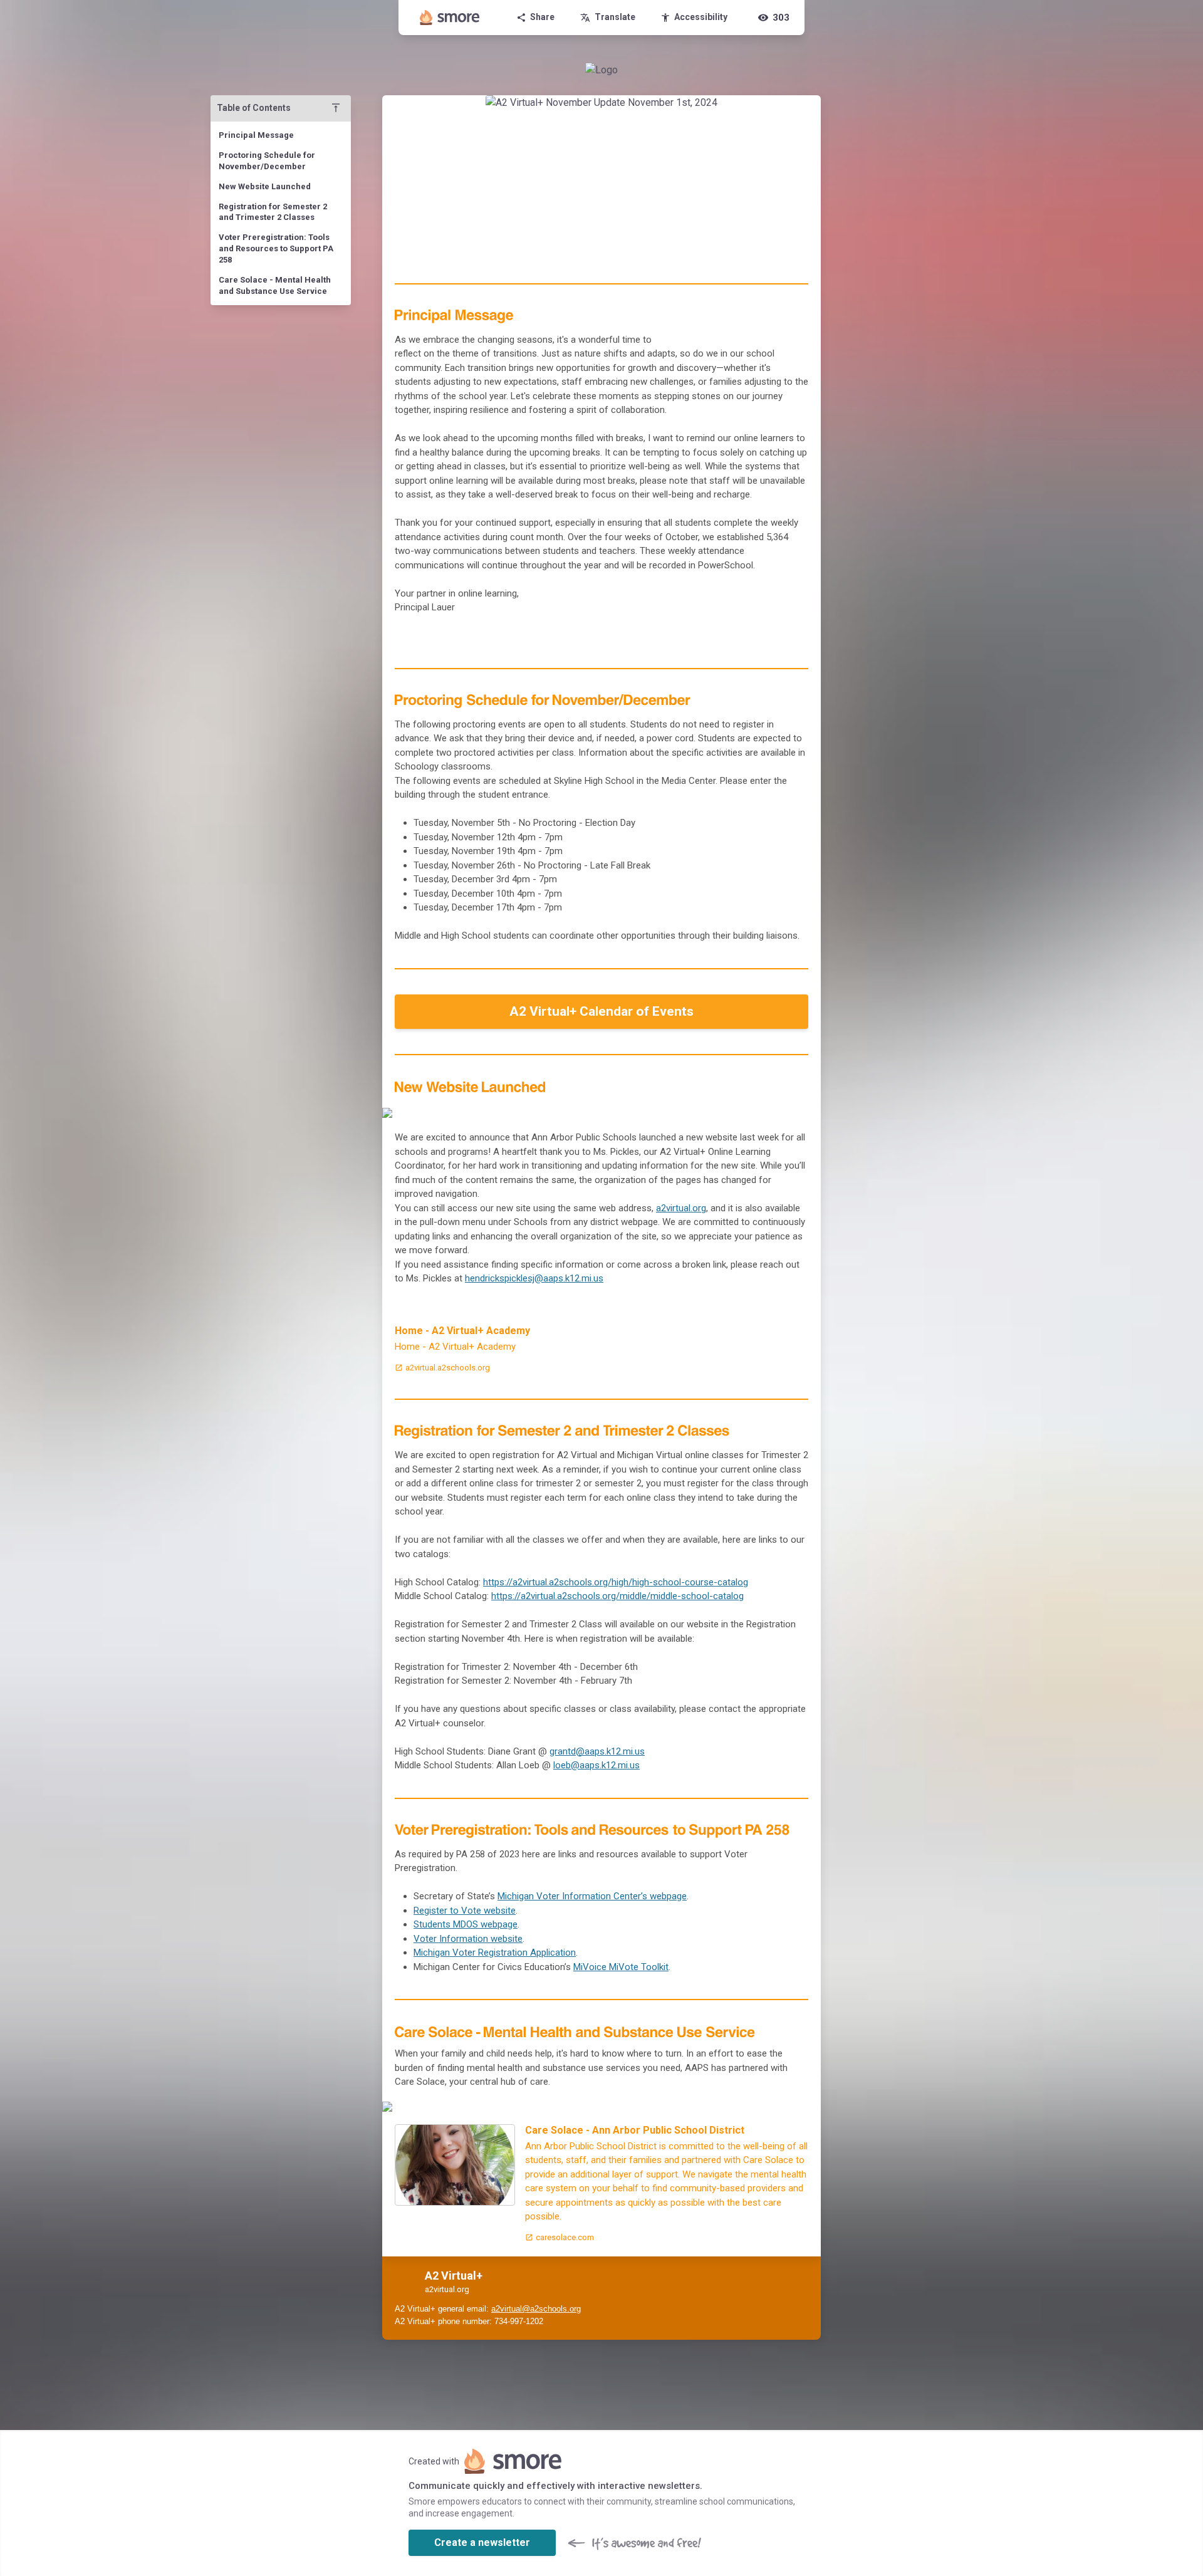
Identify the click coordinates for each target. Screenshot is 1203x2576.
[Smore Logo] (450, 18)
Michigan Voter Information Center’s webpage (592, 1896)
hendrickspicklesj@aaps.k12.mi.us (534, 1278)
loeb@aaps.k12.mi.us (596, 1765)
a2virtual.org (681, 1208)
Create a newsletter (482, 2542)
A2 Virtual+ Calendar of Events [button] (601, 1011)
